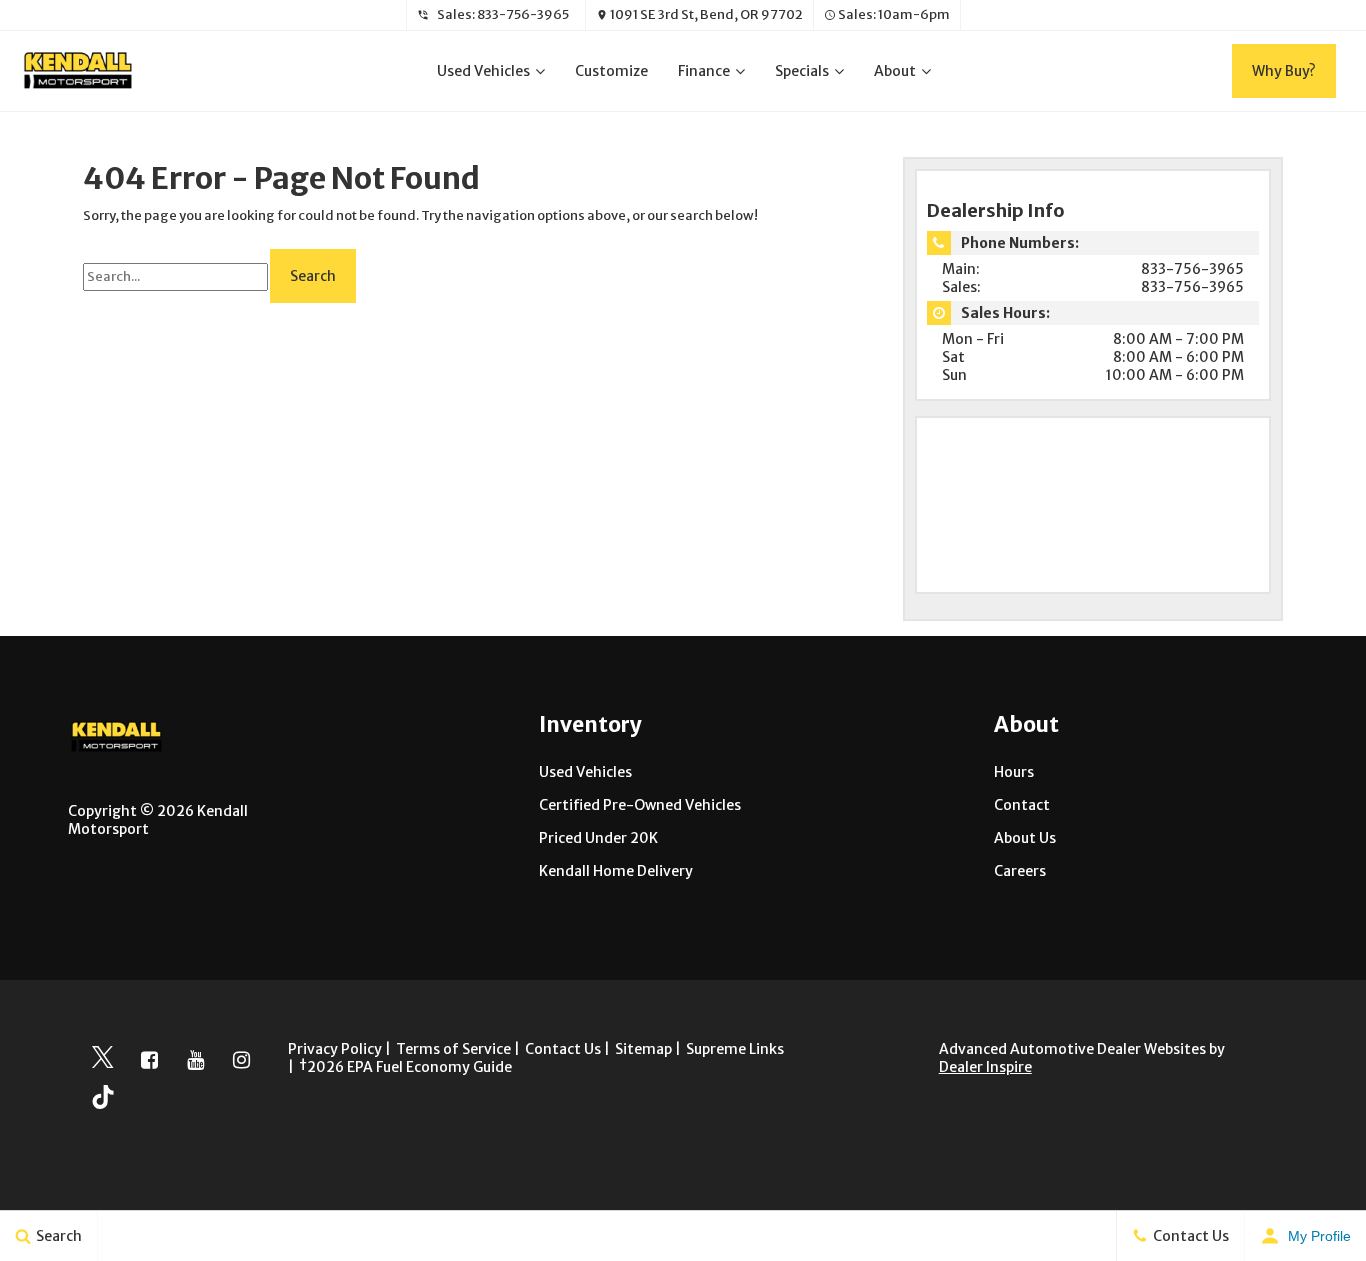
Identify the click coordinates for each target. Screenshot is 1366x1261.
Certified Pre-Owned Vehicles (640, 805)
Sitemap (643, 1049)
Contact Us (563, 1049)
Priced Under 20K (598, 838)
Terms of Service (453, 1049)
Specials (802, 71)
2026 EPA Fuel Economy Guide (405, 1067)
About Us (1025, 838)
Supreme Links (735, 1049)
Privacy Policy (335, 1049)
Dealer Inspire (985, 1067)
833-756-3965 (523, 14)
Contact (1022, 805)
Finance (704, 71)
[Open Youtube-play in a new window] (195, 1060)
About (895, 71)
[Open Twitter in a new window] (103, 1060)
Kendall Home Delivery (616, 871)
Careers (1020, 871)
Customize (611, 71)
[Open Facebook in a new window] (149, 1060)
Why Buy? (1284, 71)
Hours (1014, 772)
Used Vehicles (483, 71)
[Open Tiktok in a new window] (103, 1100)
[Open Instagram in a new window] (241, 1060)
